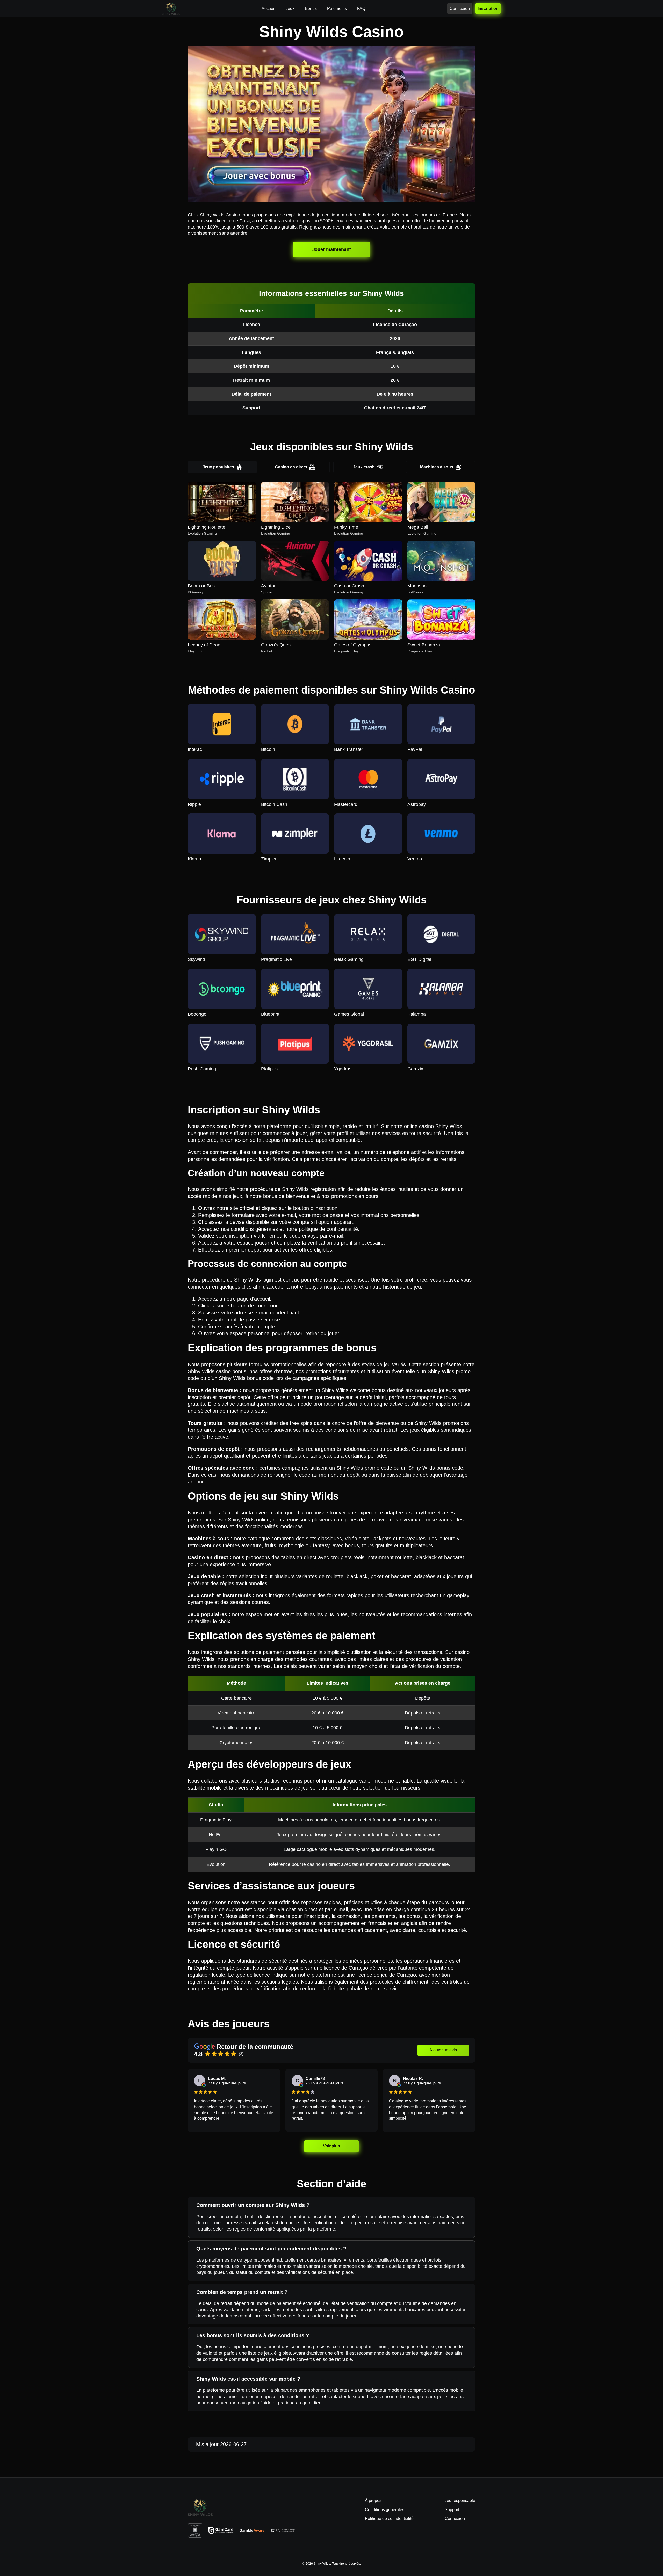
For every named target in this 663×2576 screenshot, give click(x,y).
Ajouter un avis (443, 2050)
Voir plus (332, 2146)
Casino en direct (291, 467)
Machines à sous (437, 467)
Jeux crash (364, 467)
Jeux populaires (218, 467)
